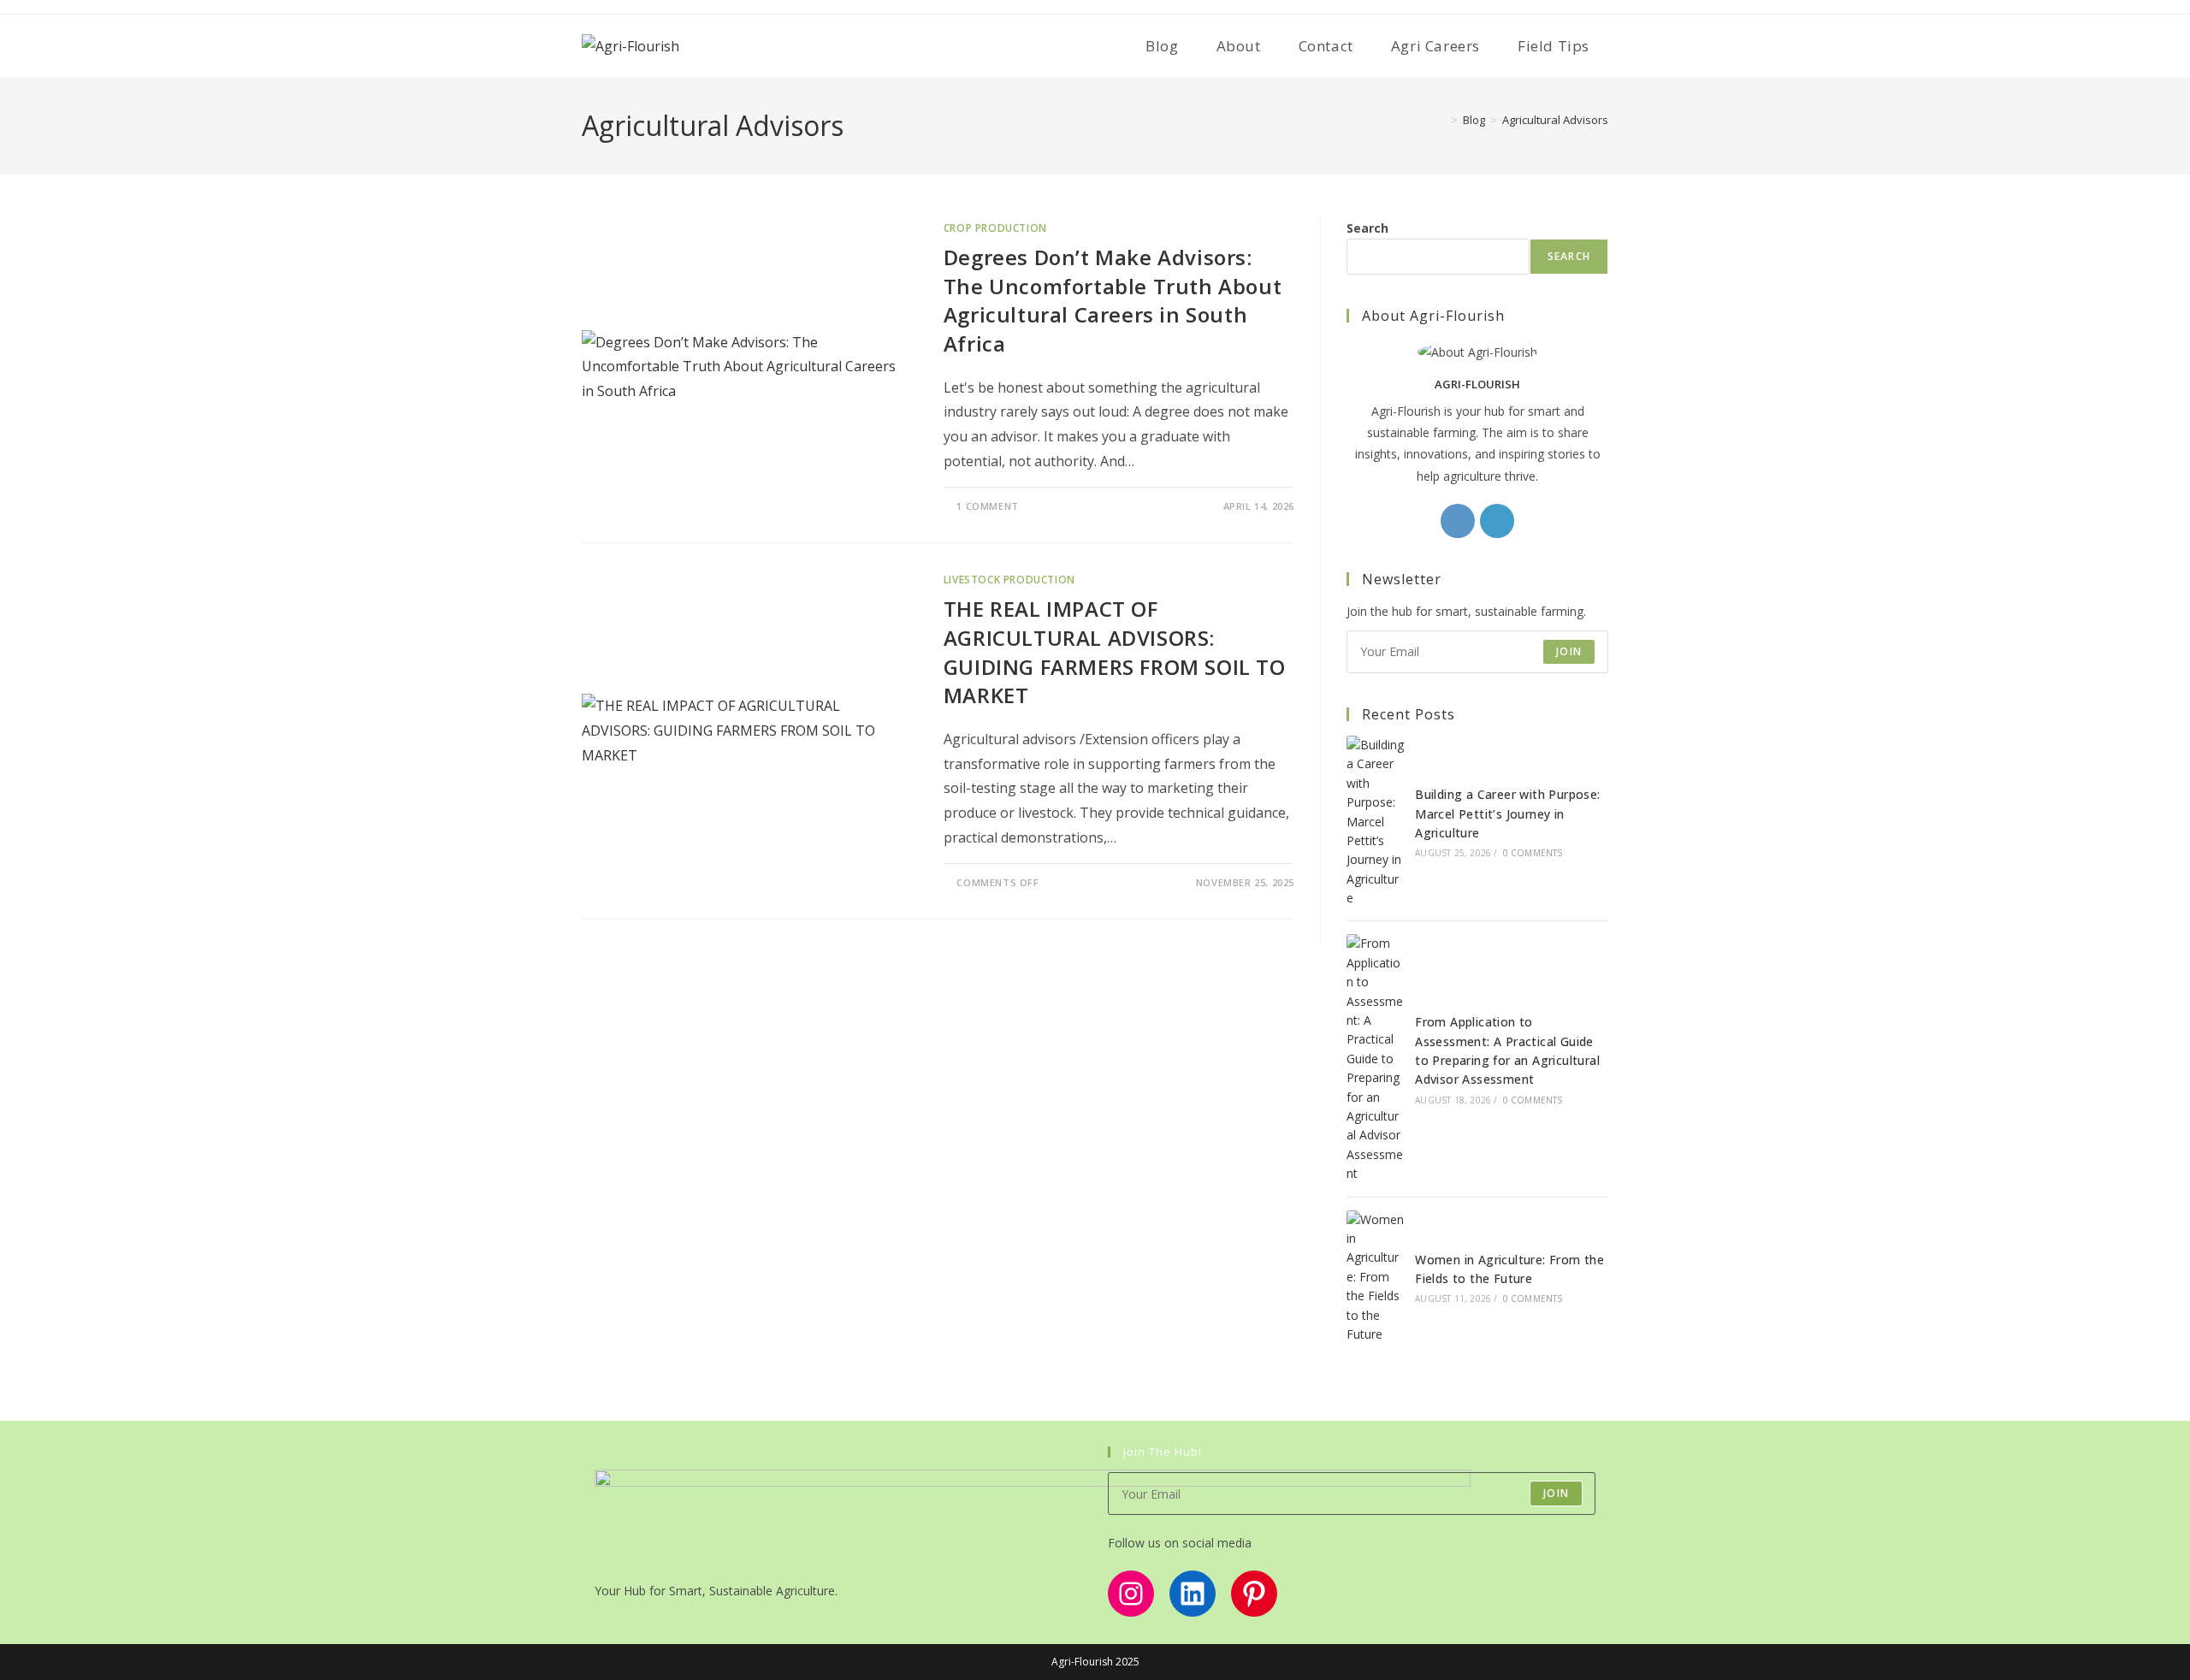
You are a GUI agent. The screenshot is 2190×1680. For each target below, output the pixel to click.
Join (1569, 651)
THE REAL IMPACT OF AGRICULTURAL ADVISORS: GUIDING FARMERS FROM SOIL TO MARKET (1115, 652)
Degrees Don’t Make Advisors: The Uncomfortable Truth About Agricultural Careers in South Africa (1113, 300)
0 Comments (1533, 853)
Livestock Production (1009, 580)
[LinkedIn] (1497, 521)
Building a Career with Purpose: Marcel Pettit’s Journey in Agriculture (1507, 813)
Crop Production (995, 228)
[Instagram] (1458, 521)
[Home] (1441, 120)
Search (1367, 228)
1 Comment (987, 506)
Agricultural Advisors (1555, 120)
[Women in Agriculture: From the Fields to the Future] (1376, 1278)
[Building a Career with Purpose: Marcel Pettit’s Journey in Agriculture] (1376, 822)
